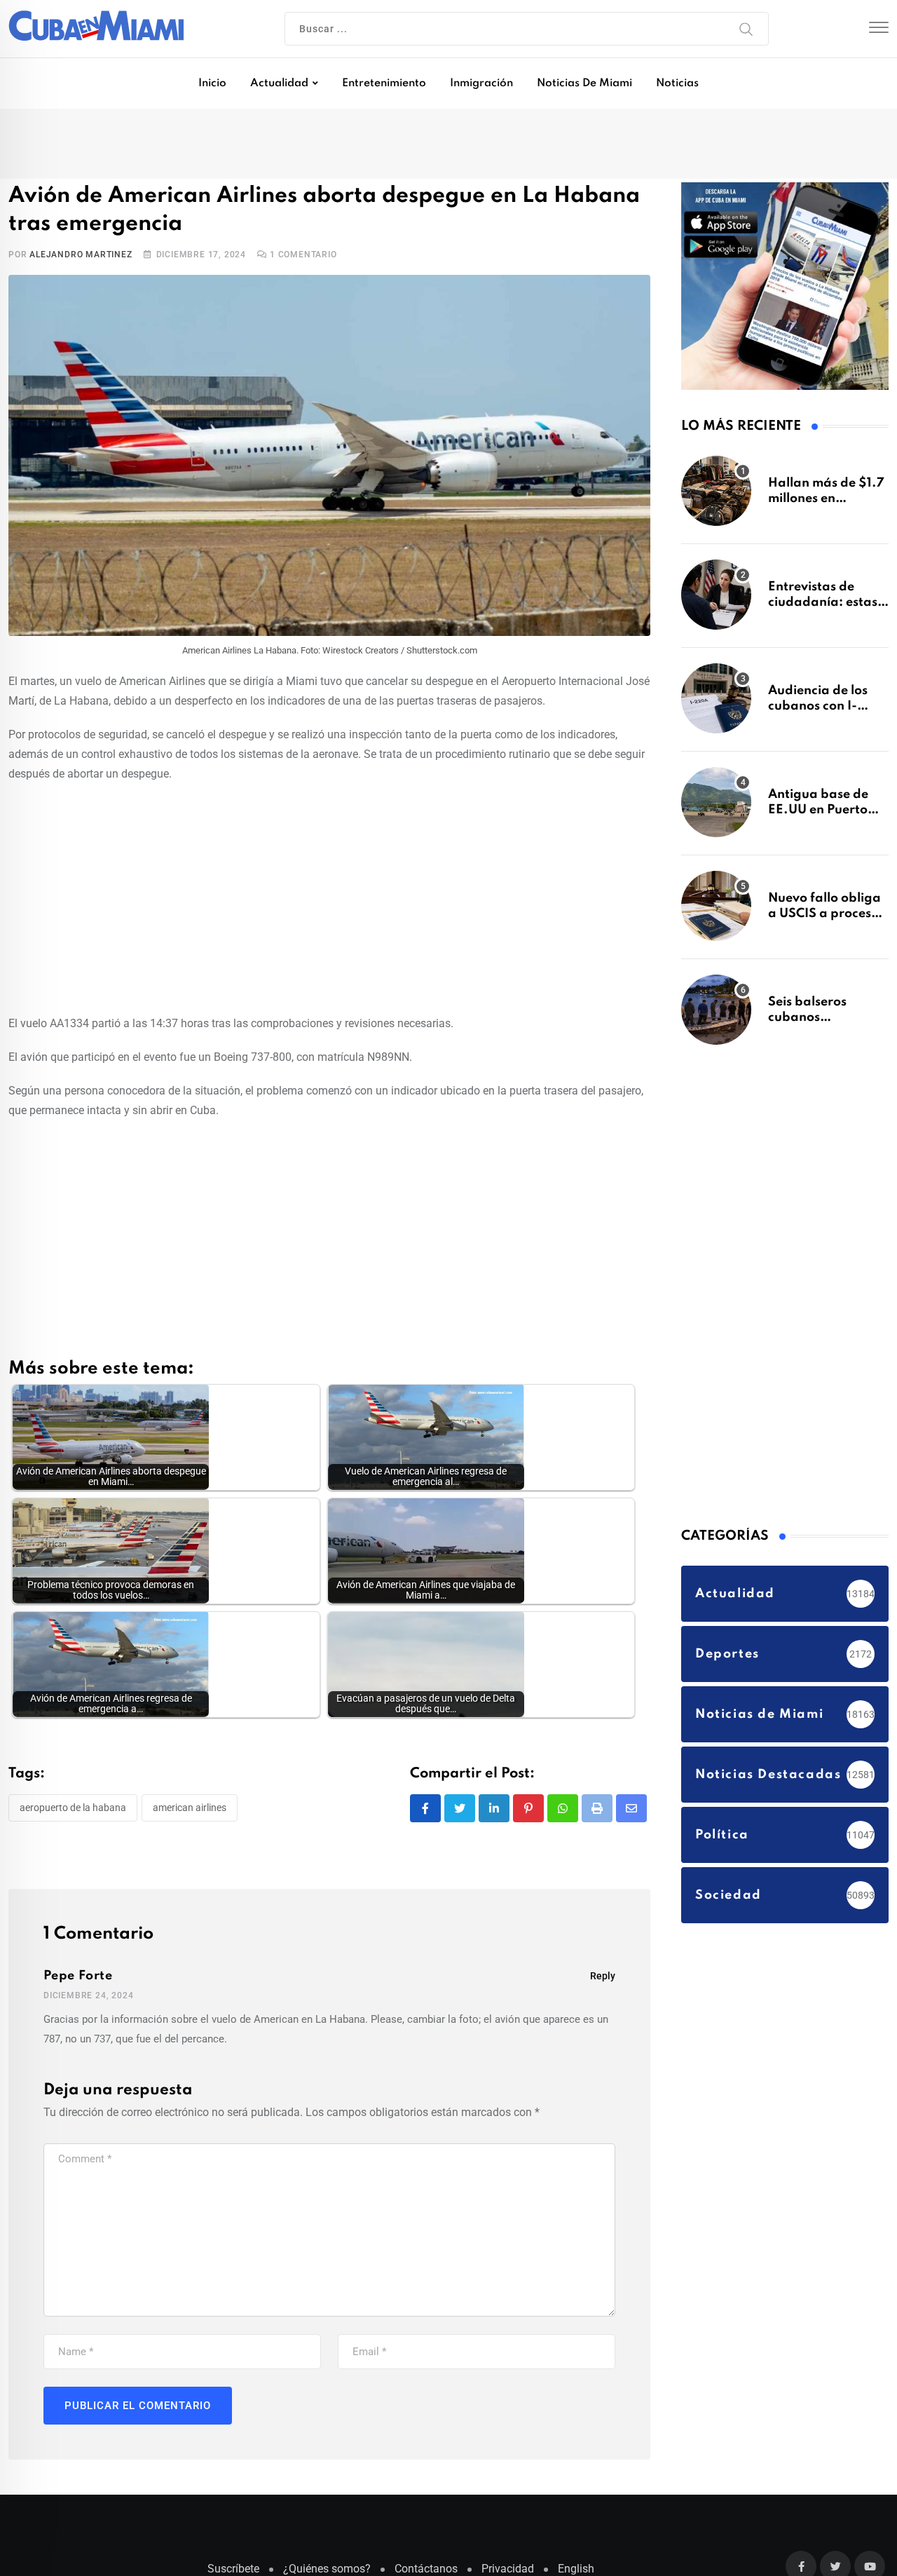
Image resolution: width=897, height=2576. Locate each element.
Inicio (212, 83)
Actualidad (279, 83)
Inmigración (481, 83)
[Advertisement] (329, 899)
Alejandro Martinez (81, 257)
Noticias (677, 83)
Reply (603, 1979)
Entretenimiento (384, 83)
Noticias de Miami (584, 83)
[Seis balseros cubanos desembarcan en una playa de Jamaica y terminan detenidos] (716, 1017)
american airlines (190, 1810)
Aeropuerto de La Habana (73, 1810)
